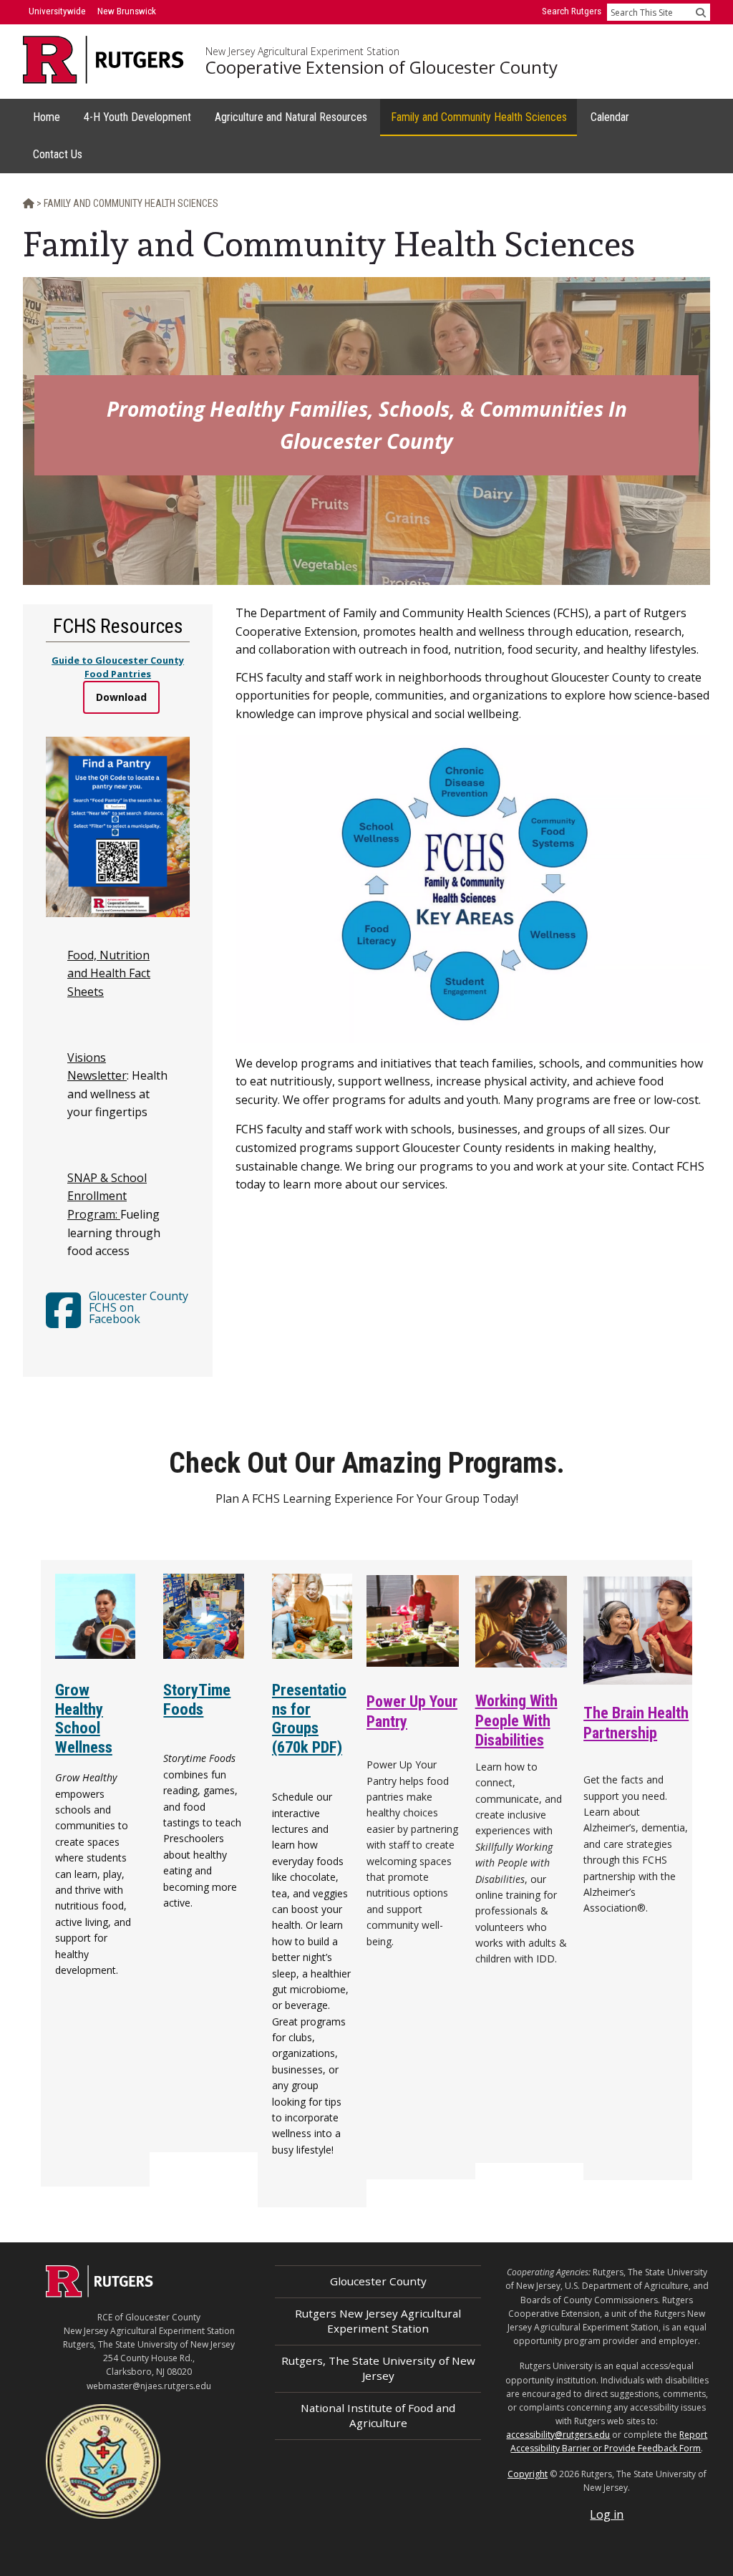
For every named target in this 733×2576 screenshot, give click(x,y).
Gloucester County (378, 2281)
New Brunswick (127, 11)
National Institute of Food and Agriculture (378, 2415)
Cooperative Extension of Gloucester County (382, 67)
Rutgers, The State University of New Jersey (378, 2368)
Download (121, 697)
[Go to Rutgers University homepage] (103, 60)
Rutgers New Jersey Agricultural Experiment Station (378, 2321)
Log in (607, 2514)
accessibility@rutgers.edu (558, 2435)
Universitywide (57, 11)
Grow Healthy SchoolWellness (84, 1719)
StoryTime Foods (197, 1699)
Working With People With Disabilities (516, 1720)
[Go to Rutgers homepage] (99, 2293)
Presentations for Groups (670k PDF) (309, 1719)
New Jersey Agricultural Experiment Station (302, 52)
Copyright (528, 2474)
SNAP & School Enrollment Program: (107, 1196)
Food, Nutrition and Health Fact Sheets (109, 973)
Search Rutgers (572, 11)
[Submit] (701, 12)
